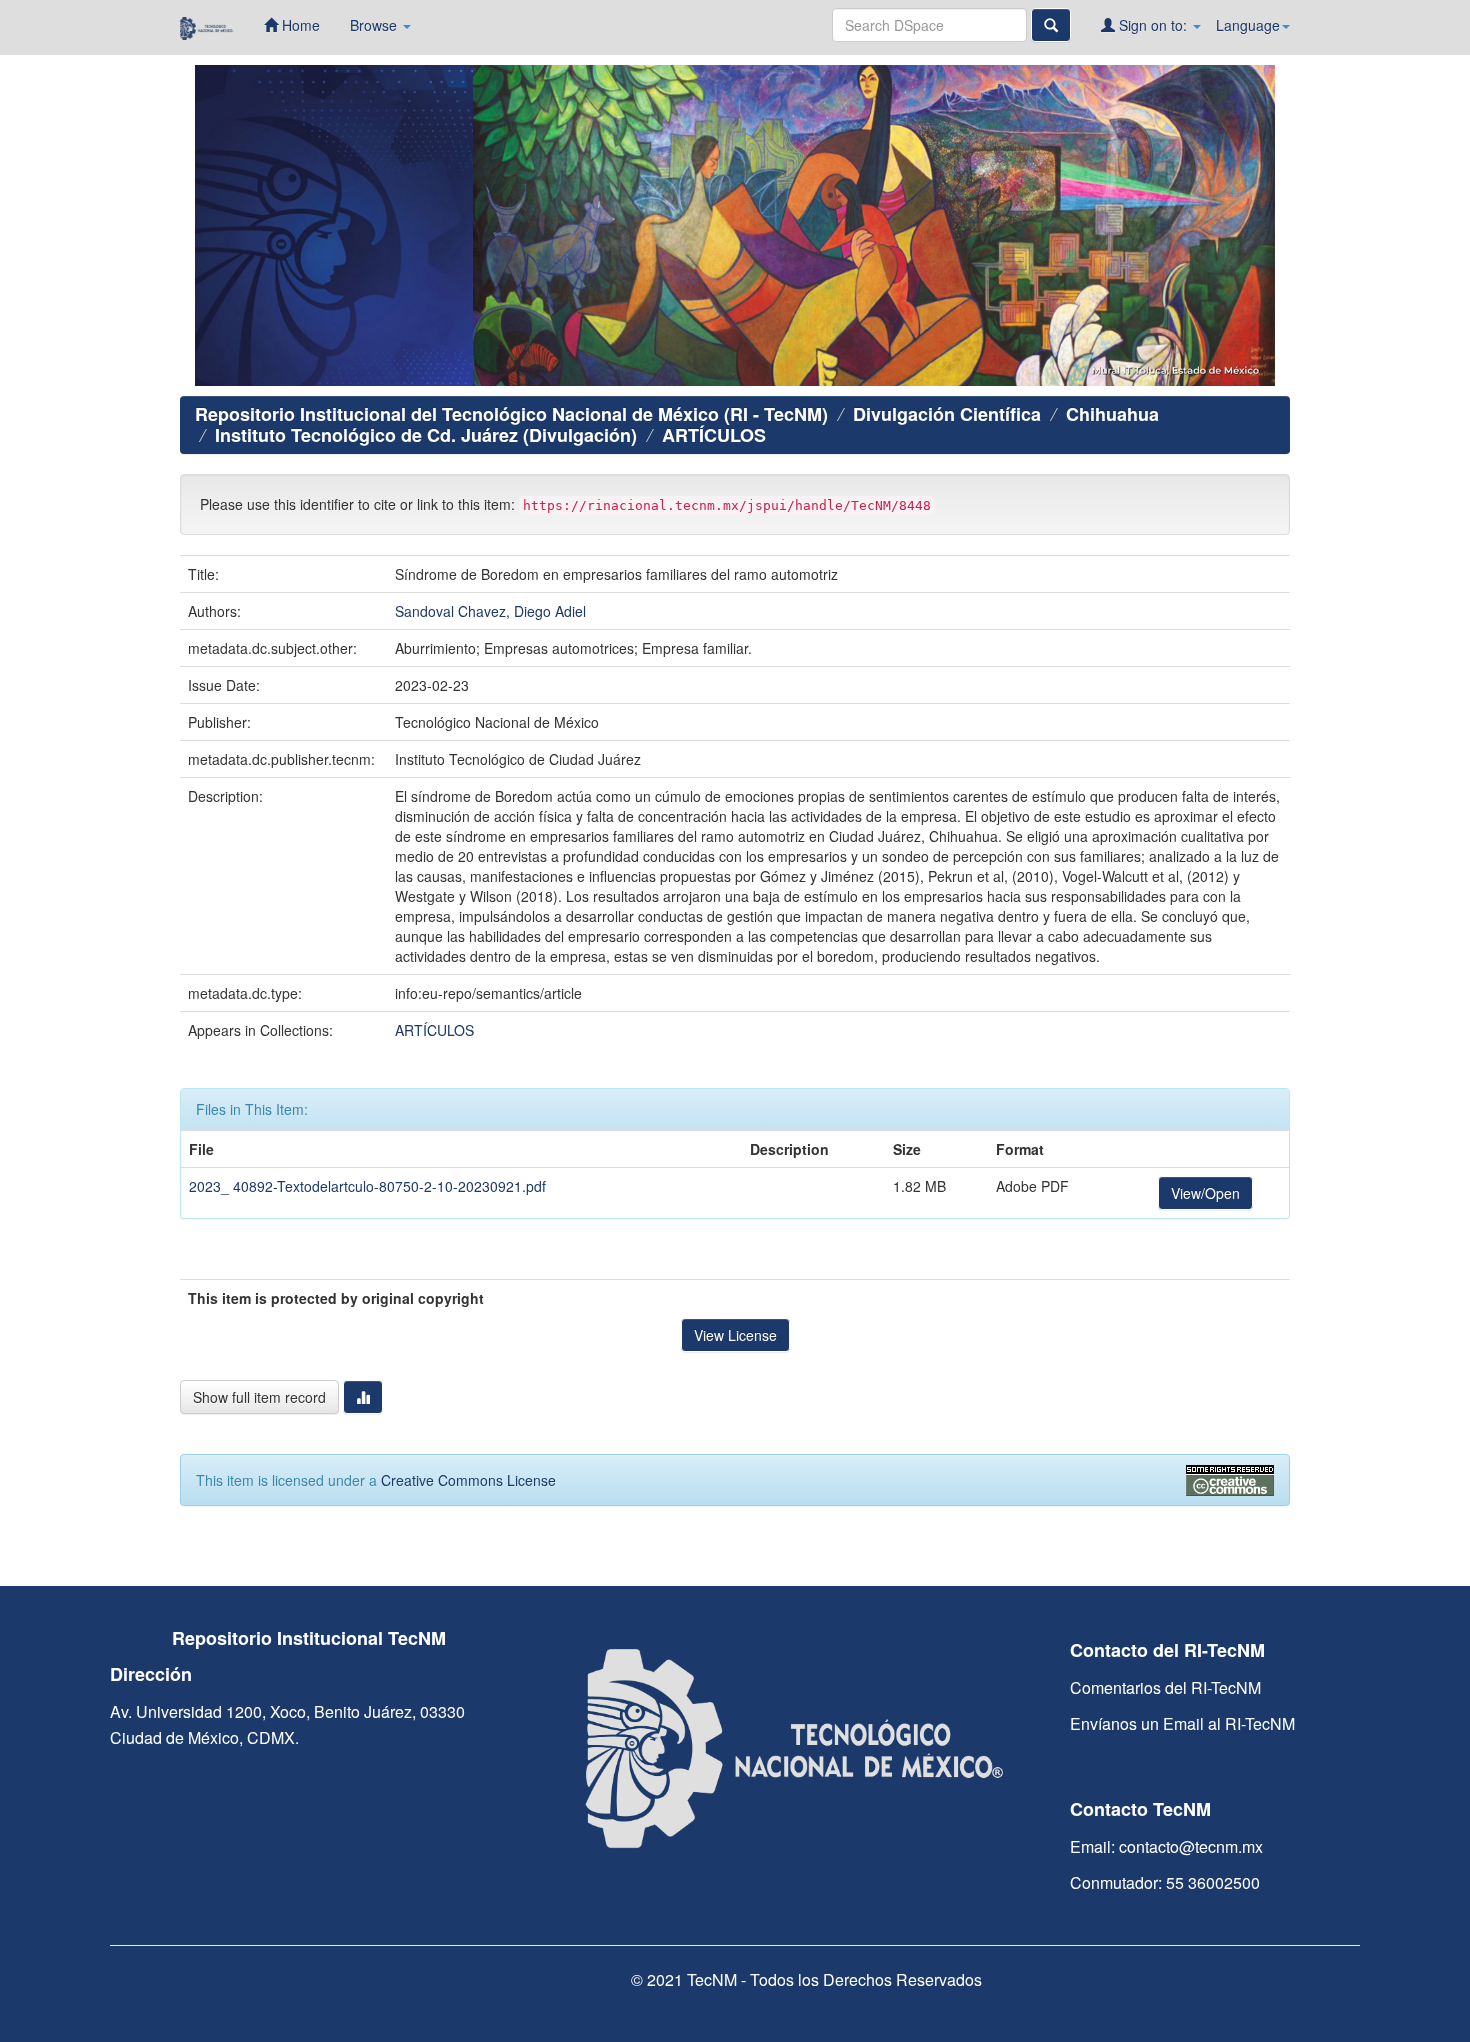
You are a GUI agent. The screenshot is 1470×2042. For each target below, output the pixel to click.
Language (1248, 25)
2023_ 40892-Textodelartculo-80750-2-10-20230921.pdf (367, 1186)
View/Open (1205, 1193)
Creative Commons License (468, 1480)
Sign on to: (1153, 25)
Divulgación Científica (947, 414)
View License (735, 1335)
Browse (375, 25)
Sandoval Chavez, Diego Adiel (490, 611)
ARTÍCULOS (714, 435)
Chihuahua (1112, 414)
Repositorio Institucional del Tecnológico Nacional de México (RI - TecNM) (511, 414)
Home (299, 25)
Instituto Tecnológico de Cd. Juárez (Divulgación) (426, 435)
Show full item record (259, 1397)
